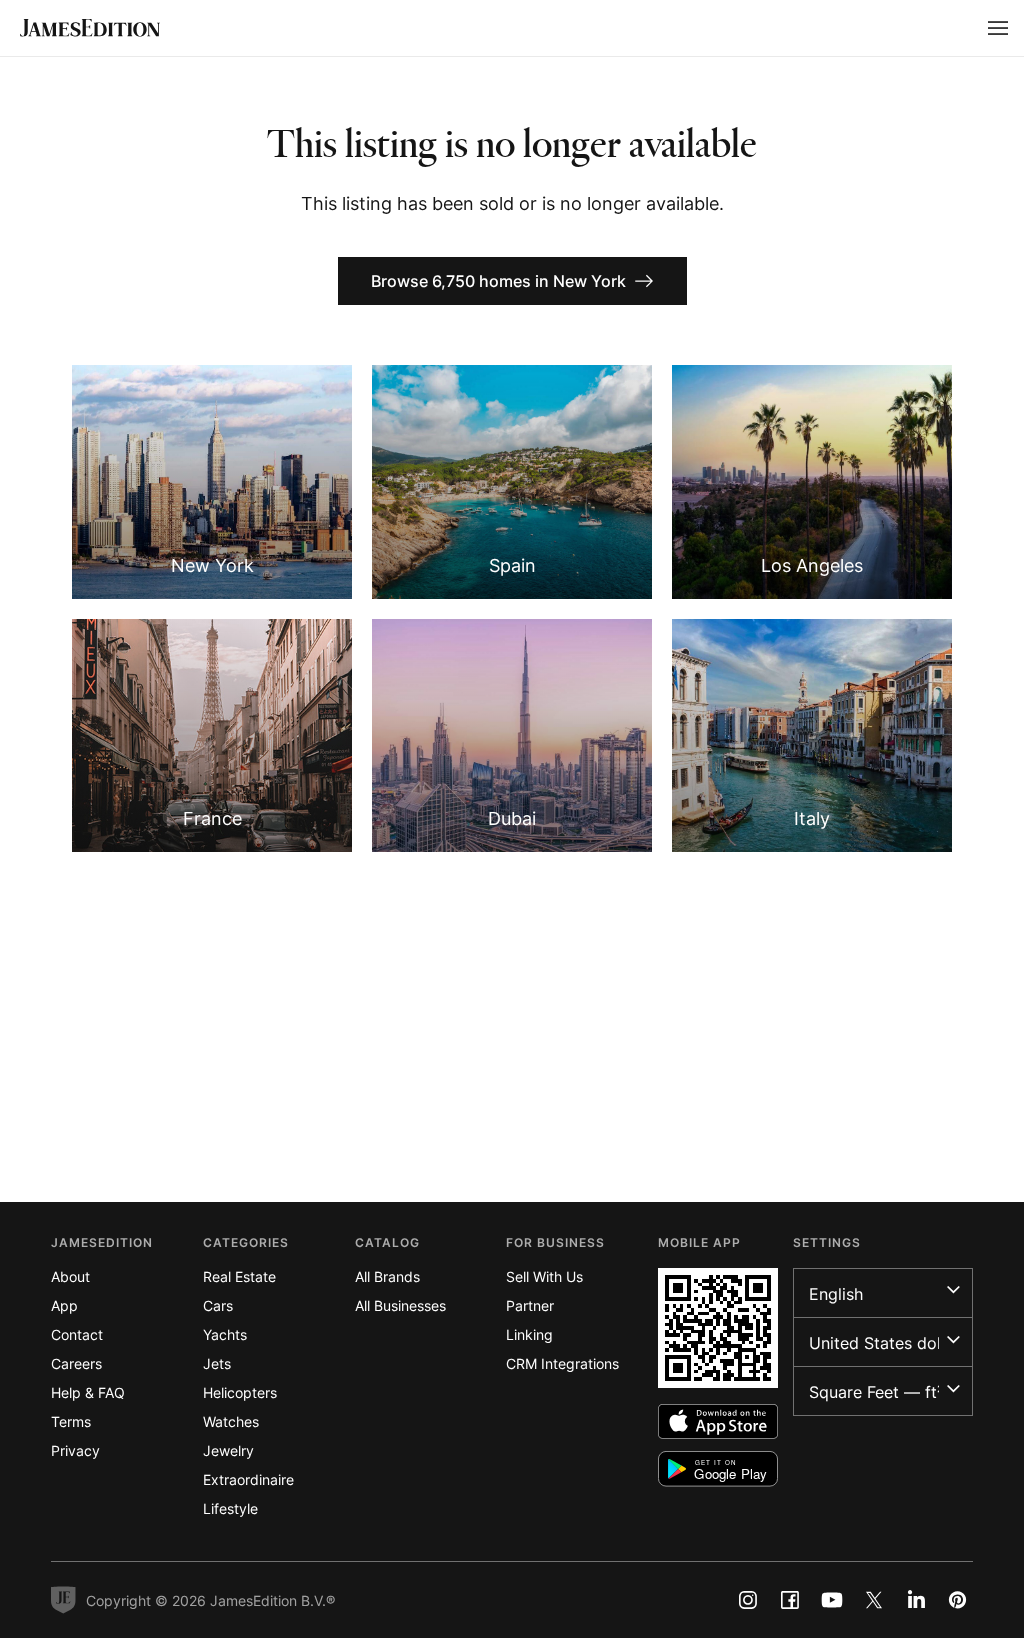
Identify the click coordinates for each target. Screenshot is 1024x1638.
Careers (76, 1363)
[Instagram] (748, 1600)
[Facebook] (790, 1600)
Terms (71, 1421)
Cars (218, 1305)
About (70, 1276)
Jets (217, 1363)
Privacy (75, 1450)
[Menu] (998, 28)
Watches (231, 1421)
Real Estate (239, 1276)
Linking (529, 1334)
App (64, 1305)
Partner (530, 1305)
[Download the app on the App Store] (718, 1421)
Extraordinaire (248, 1479)
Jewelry (228, 1450)
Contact (77, 1334)
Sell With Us (544, 1276)
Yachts (225, 1334)
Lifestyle (230, 1508)
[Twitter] (874, 1600)
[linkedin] (916, 1600)
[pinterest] (958, 1600)
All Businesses (400, 1305)
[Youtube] (832, 1600)
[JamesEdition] (90, 28)
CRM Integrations (562, 1363)
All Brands (387, 1276)
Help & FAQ (88, 1392)
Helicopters (240, 1392)
